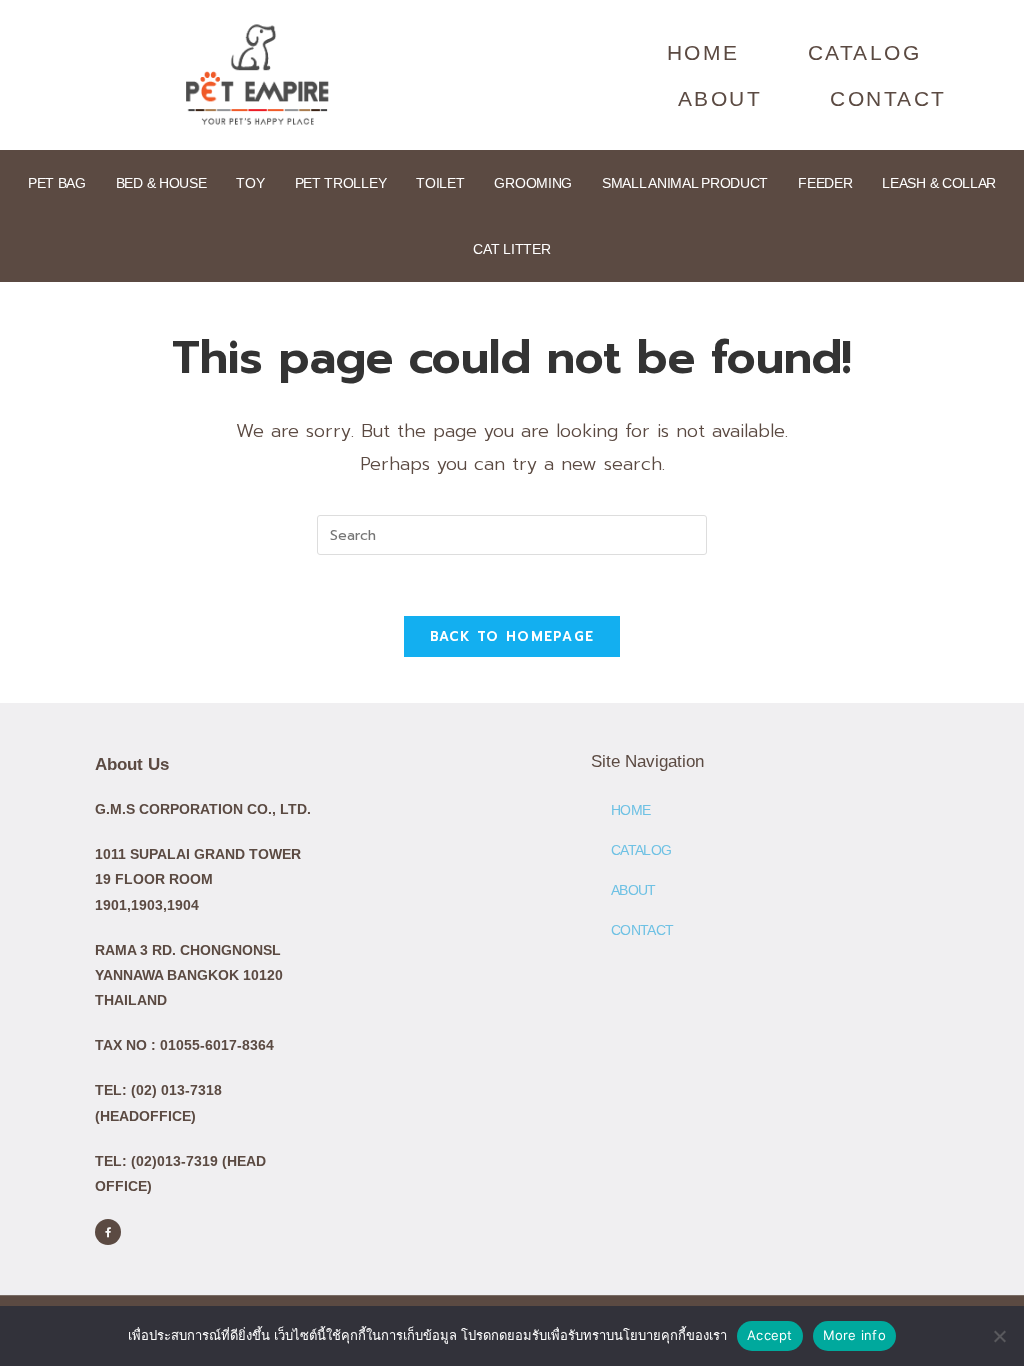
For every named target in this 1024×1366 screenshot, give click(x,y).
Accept (770, 1335)
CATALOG (865, 52)
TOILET (440, 183)
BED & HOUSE (161, 183)
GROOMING (533, 183)
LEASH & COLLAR (939, 183)
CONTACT (888, 98)
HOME (703, 52)
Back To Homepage (512, 636)
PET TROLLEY (341, 183)
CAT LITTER (511, 249)
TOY (250, 183)
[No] (999, 1336)
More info (854, 1335)
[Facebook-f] (108, 1232)
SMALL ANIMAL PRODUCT (685, 183)
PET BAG (57, 183)
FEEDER (825, 183)
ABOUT (720, 98)
